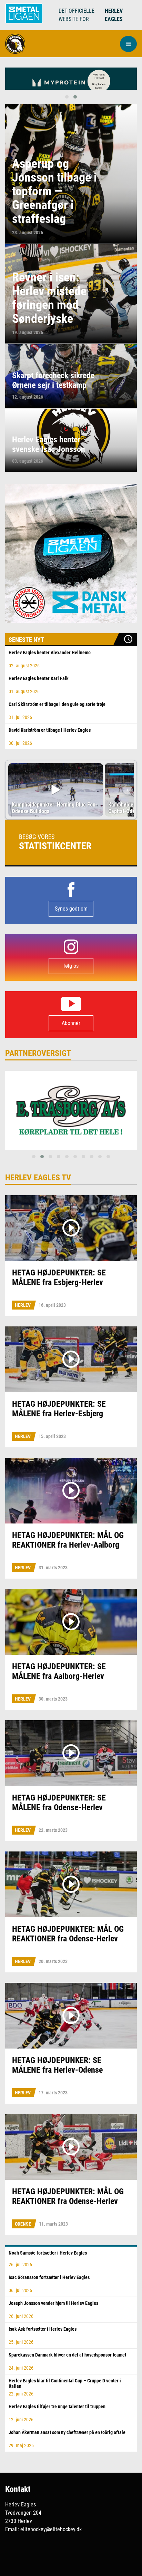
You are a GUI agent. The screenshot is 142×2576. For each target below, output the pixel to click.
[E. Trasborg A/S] (71, 1110)
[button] (128, 44)
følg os (71, 966)
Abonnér (71, 1023)
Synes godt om (71, 909)
